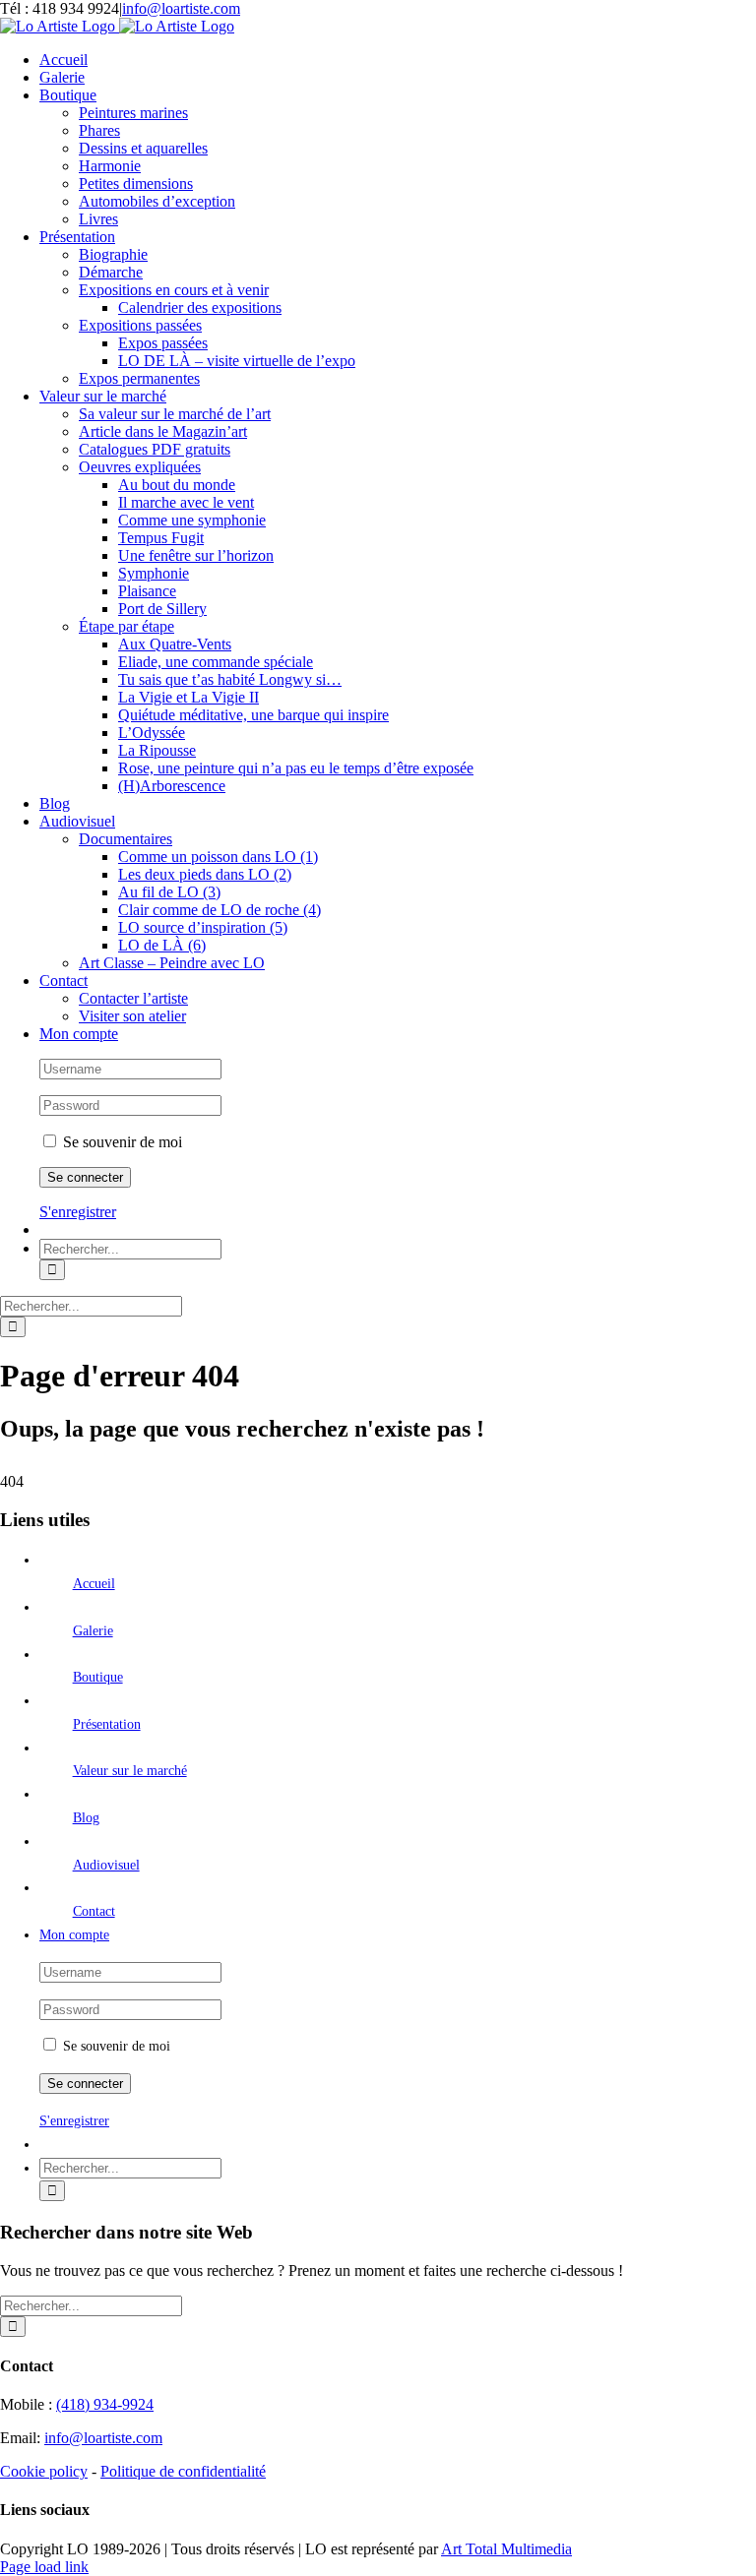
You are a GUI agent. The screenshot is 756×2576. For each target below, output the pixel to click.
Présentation (107, 1724)
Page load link (44, 2567)
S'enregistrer (78, 1212)
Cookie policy (44, 2471)
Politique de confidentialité (183, 2471)
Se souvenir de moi (121, 1142)
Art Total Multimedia (506, 2549)
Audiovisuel (106, 1865)
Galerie (93, 1631)
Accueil (94, 1584)
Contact (94, 1911)
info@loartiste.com (181, 8)
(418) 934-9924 (105, 2404)
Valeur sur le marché (130, 1771)
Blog (86, 1818)
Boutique (98, 1677)
